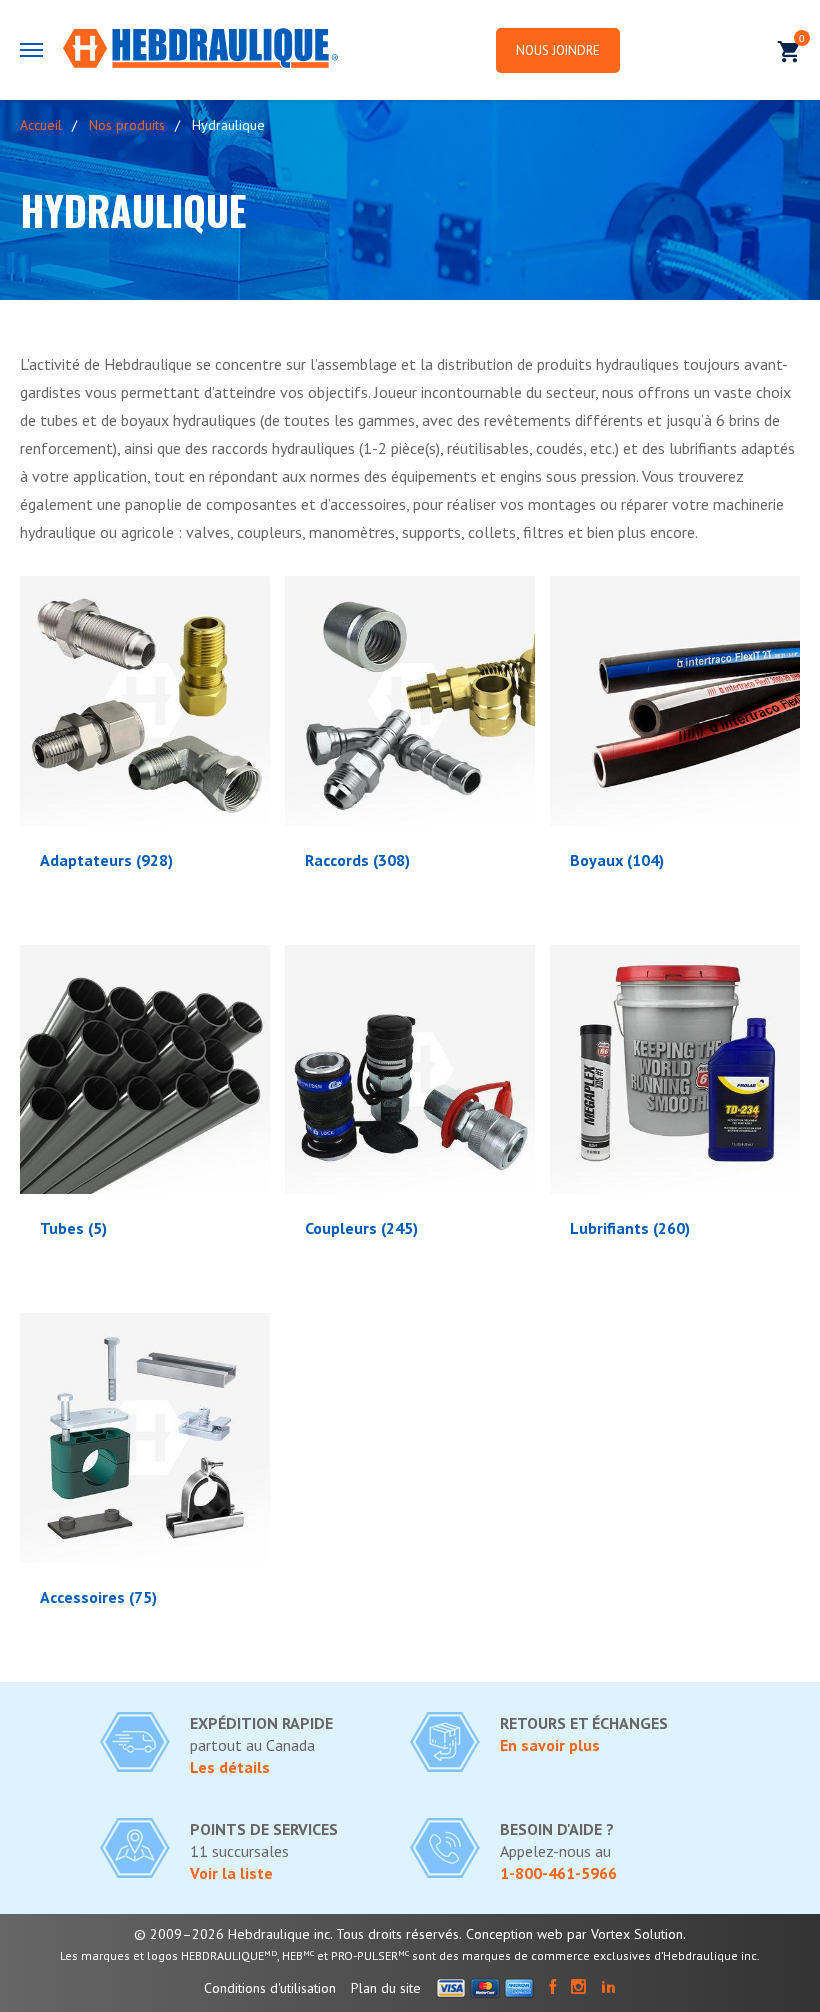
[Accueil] (200, 49)
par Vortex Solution (625, 1934)
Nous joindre (558, 50)
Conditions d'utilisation (270, 1988)
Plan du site (386, 1988)
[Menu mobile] (31, 50)
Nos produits (127, 125)
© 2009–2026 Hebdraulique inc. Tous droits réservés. (298, 1934)
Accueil (41, 125)
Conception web (514, 1934)
